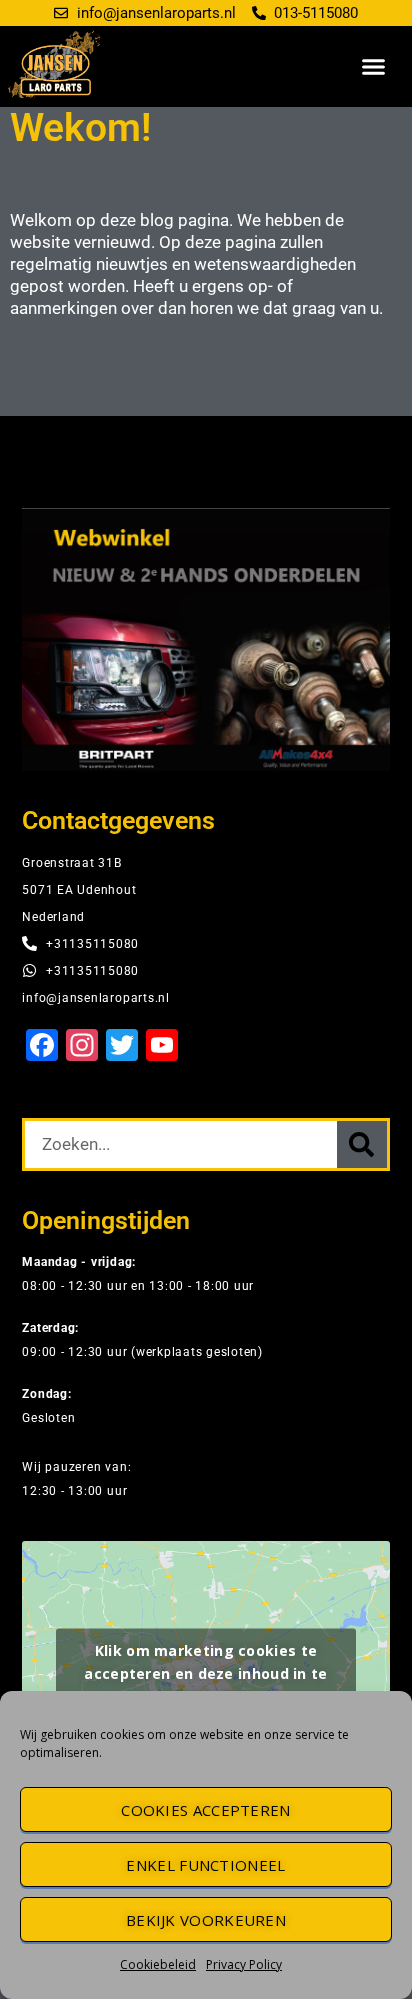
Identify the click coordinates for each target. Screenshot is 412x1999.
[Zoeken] (362, 1144)
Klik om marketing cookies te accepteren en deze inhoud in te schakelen (205, 1673)
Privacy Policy (244, 1964)
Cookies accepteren (205, 1810)
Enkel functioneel (205, 1865)
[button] (374, 67)
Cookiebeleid (158, 1964)
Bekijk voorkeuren (206, 1920)
